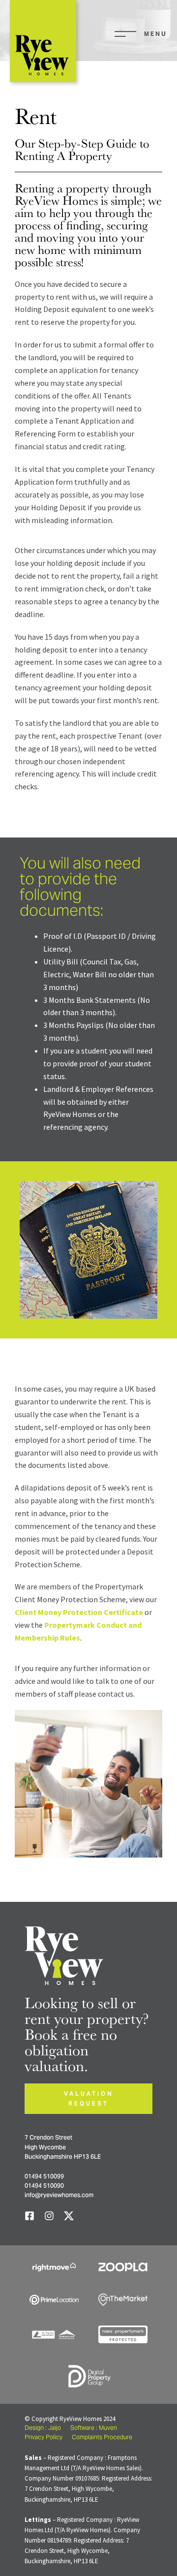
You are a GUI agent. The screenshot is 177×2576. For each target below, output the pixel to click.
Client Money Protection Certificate (79, 1612)
